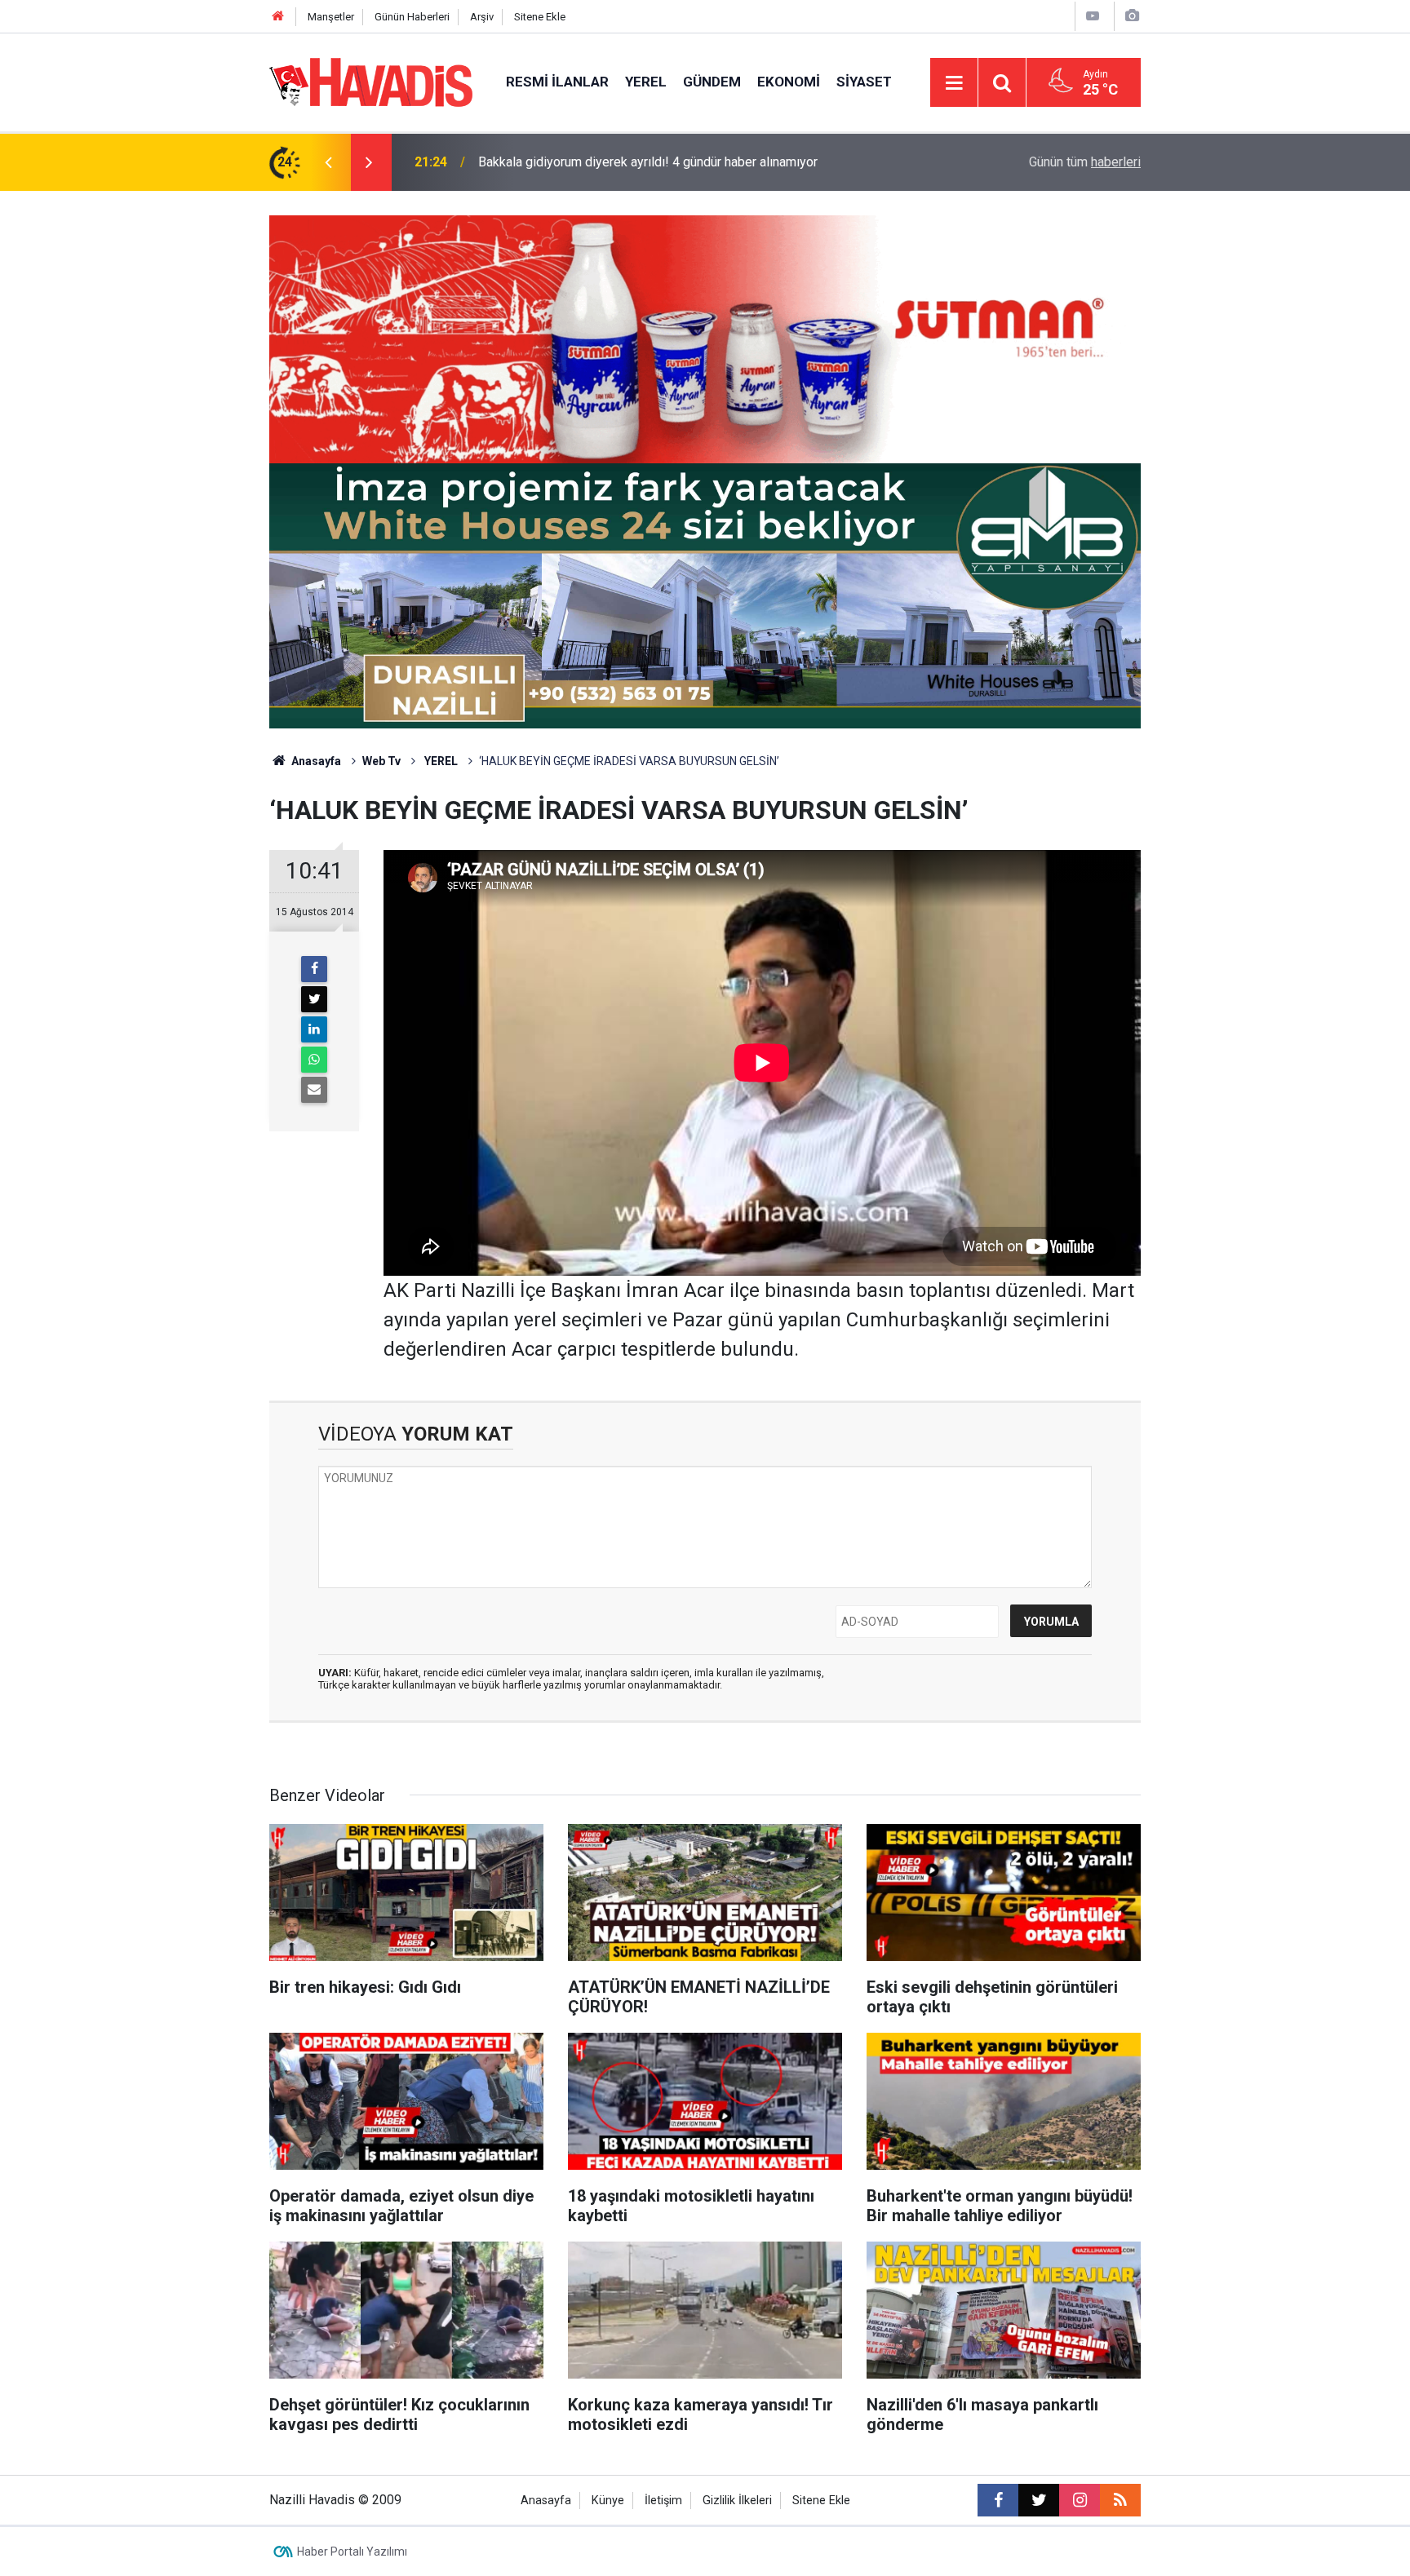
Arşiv (482, 17)
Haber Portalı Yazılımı (352, 2552)
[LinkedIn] (314, 1029)
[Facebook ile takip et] (998, 2500)
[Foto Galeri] (1132, 16)
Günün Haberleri (412, 17)
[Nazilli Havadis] (371, 81)
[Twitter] (314, 999)
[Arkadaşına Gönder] (314, 1090)
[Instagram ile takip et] (1080, 2500)
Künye (608, 2501)
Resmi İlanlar (557, 82)
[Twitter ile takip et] (1039, 2500)
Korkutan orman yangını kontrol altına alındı (599, 162)
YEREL (440, 761)
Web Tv (381, 761)
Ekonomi (789, 82)
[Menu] (954, 83)
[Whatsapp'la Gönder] (314, 1060)
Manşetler (331, 17)
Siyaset (864, 82)
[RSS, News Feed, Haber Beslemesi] (1120, 2500)
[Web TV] (1093, 16)
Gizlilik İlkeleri (737, 2501)
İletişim (663, 2501)
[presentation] (328, 162)
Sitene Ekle (540, 17)
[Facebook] (314, 969)
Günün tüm (1085, 162)
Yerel (646, 82)
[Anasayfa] (278, 17)
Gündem (712, 82)
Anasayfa (315, 761)
